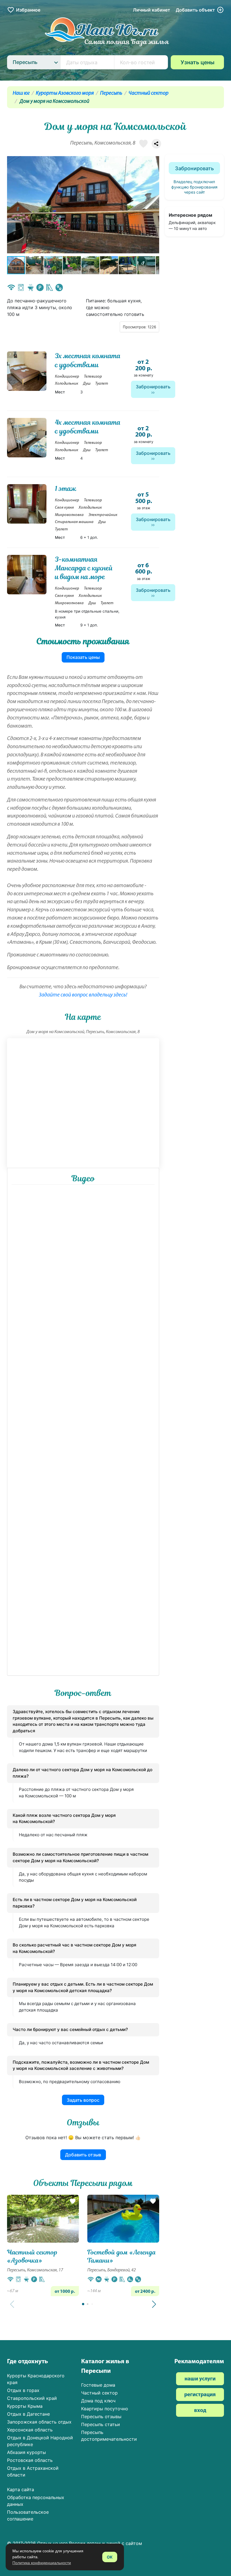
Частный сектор (148, 93)
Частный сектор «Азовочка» (32, 2256)
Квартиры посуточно (105, 2409)
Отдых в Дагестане (28, 2414)
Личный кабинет (152, 10)
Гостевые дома (98, 2385)
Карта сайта (21, 2489)
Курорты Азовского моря (65, 93)
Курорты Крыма (25, 2406)
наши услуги (200, 2379)
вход (200, 2411)
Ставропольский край (32, 2398)
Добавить (195, 10)
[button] (154, 205)
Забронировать (153, 387)
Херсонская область (30, 2430)
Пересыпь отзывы (101, 2416)
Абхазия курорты (26, 2452)
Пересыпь (111, 93)
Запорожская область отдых (39, 2422)
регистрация (200, 2395)
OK (110, 2557)
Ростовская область (30, 2460)
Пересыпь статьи (101, 2424)
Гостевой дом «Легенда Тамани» (122, 2256)
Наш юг (21, 93)
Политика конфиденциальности (42, 2563)
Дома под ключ (98, 2401)
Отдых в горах (23, 2390)
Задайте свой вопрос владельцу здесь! (83, 995)
